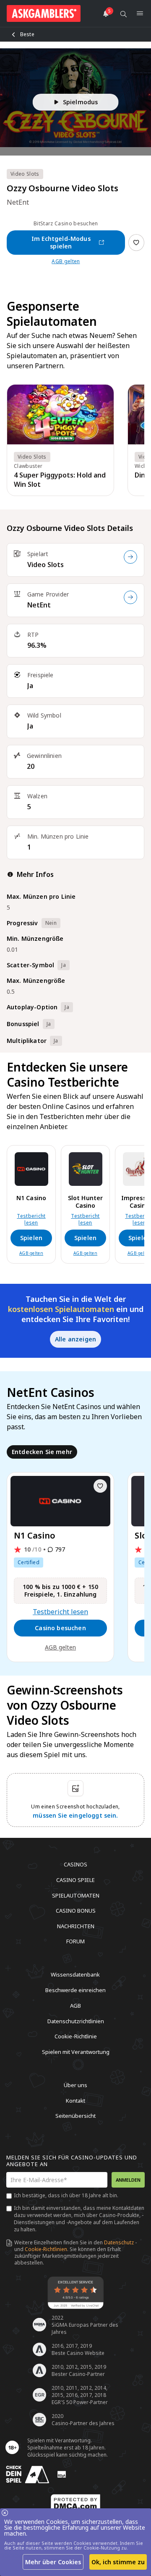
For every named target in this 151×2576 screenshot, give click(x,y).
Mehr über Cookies (53, 2562)
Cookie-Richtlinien (46, 2249)
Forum (75, 1941)
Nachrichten (76, 1926)
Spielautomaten (76, 1895)
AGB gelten (66, 261)
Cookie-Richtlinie (76, 2036)
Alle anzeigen (75, 1339)
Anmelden (128, 2180)
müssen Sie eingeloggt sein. (75, 1815)
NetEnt (39, 605)
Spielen (31, 1238)
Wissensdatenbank (75, 1974)
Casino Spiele (75, 1880)
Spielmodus (81, 102)
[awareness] (28, 2474)
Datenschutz (119, 2242)
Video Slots (46, 565)
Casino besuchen (60, 1628)
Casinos (75, 1864)
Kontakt (75, 2100)
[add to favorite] (100, 1486)
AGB (75, 2006)
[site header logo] (44, 13)
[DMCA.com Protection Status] (75, 2503)
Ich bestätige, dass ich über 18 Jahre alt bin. (66, 2195)
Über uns (75, 2085)
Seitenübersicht (75, 2116)
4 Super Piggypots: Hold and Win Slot (60, 480)
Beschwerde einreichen (75, 1990)
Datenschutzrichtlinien (76, 2021)
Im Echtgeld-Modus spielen (61, 242)
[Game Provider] (130, 597)
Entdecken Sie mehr (42, 1452)
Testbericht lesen (31, 1219)
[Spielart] (130, 557)
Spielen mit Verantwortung (76, 2051)
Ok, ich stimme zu (118, 2562)
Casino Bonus (76, 1911)
